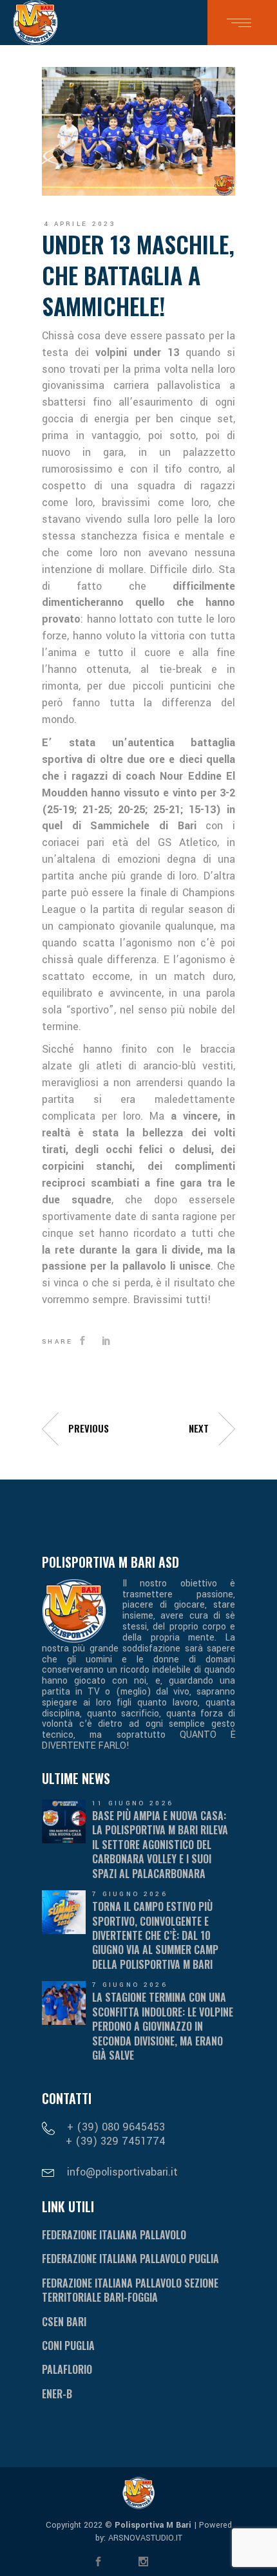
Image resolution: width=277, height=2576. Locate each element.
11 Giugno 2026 (133, 1803)
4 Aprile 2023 (80, 224)
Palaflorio (67, 2369)
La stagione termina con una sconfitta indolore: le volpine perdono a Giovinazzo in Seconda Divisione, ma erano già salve (163, 2026)
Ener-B (57, 2394)
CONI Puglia (68, 2346)
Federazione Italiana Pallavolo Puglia (130, 2259)
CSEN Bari (64, 2322)
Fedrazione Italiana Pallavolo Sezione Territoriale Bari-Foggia (130, 2290)
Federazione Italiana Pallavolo (114, 2235)
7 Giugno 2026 (130, 1894)
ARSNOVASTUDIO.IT (144, 2538)
